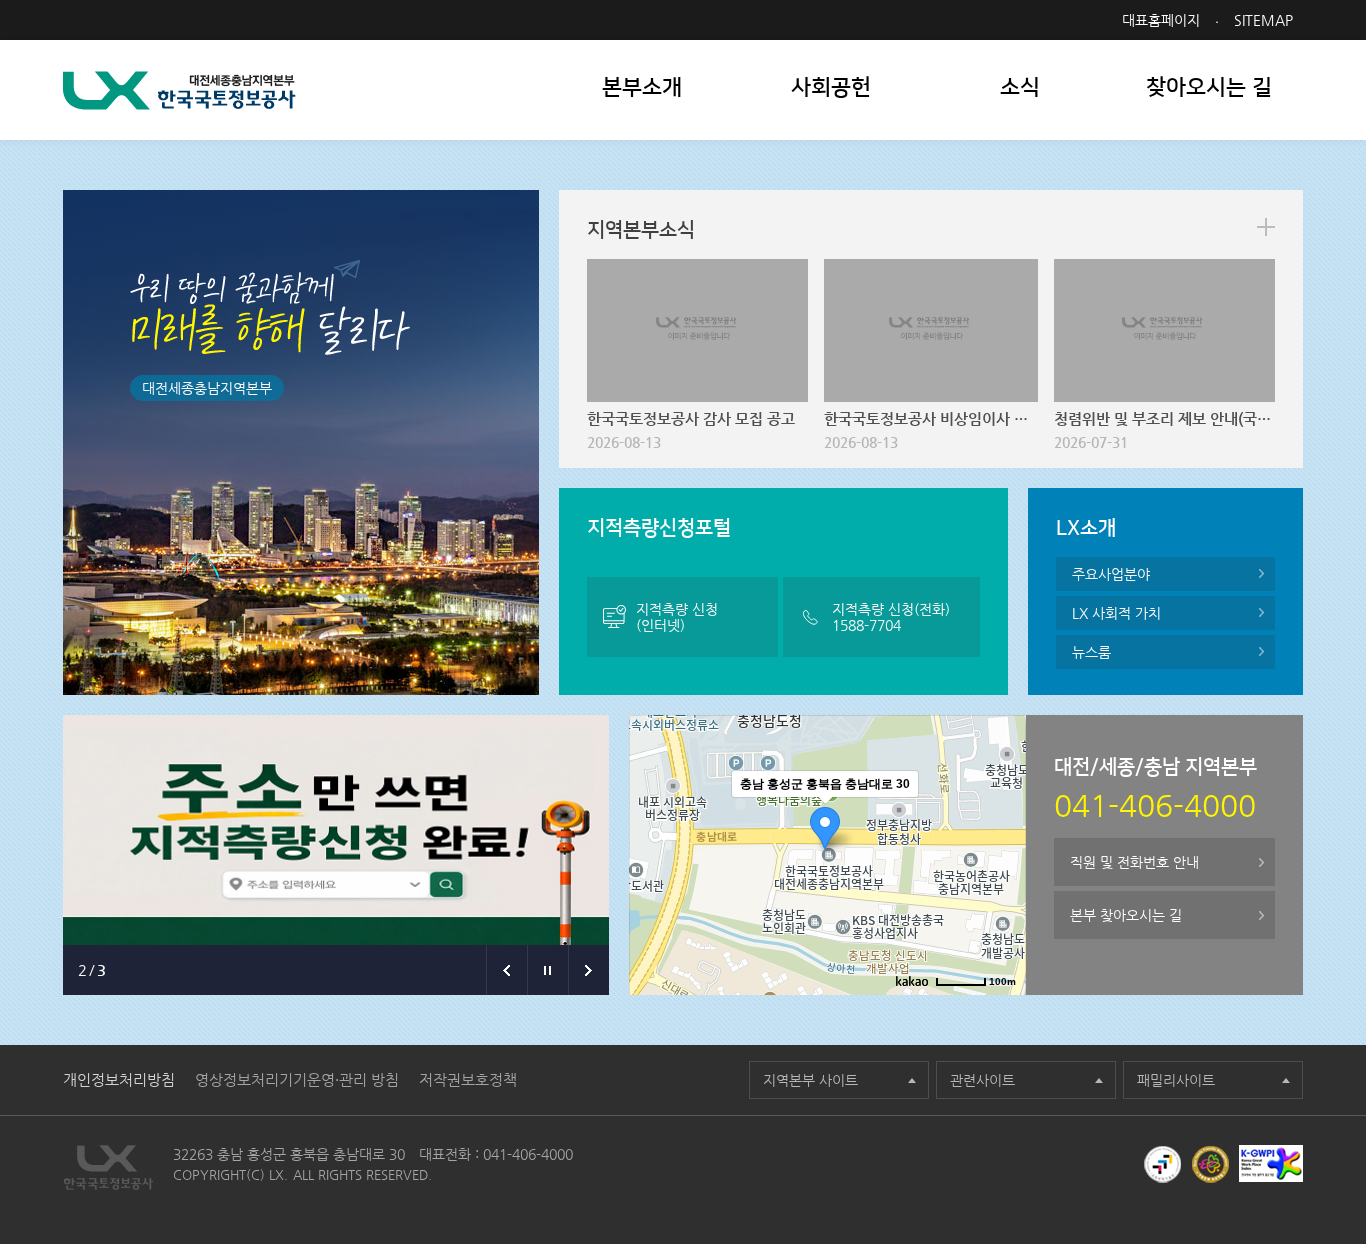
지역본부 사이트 (810, 1080)
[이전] (506, 970)
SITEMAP (1263, 20)
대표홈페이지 (1161, 20)
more (1266, 227)
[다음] (588, 970)
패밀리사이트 (1176, 1080)
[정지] (547, 970)
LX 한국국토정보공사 (179, 90)
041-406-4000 (528, 1154)
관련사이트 (982, 1080)
